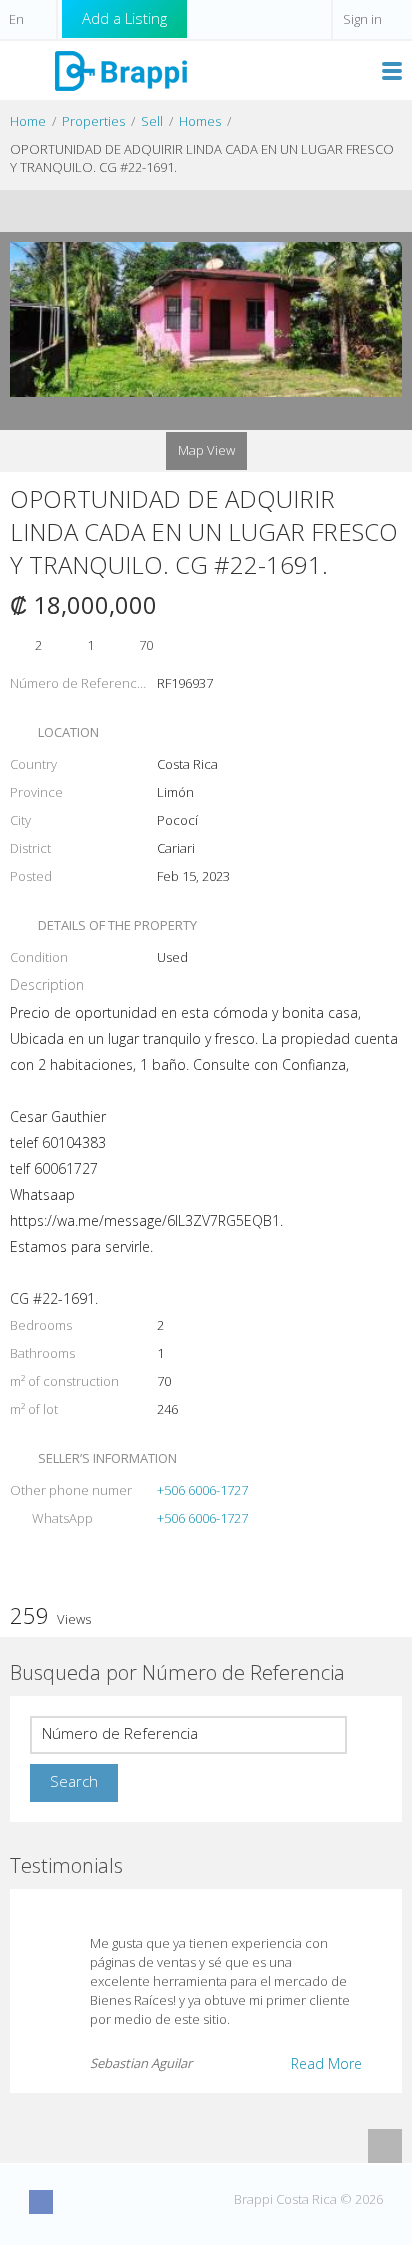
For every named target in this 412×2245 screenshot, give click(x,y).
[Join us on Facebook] (41, 2202)
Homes (200, 121)
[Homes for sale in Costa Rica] (120, 69)
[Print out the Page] (187, 211)
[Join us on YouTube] (115, 2202)
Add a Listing (124, 18)
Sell (152, 121)
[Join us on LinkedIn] (152, 2202)
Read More (326, 2063)
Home (28, 121)
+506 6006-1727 (202, 1490)
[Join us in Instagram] (78, 2202)
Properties (93, 121)
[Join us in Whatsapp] (189, 2202)
